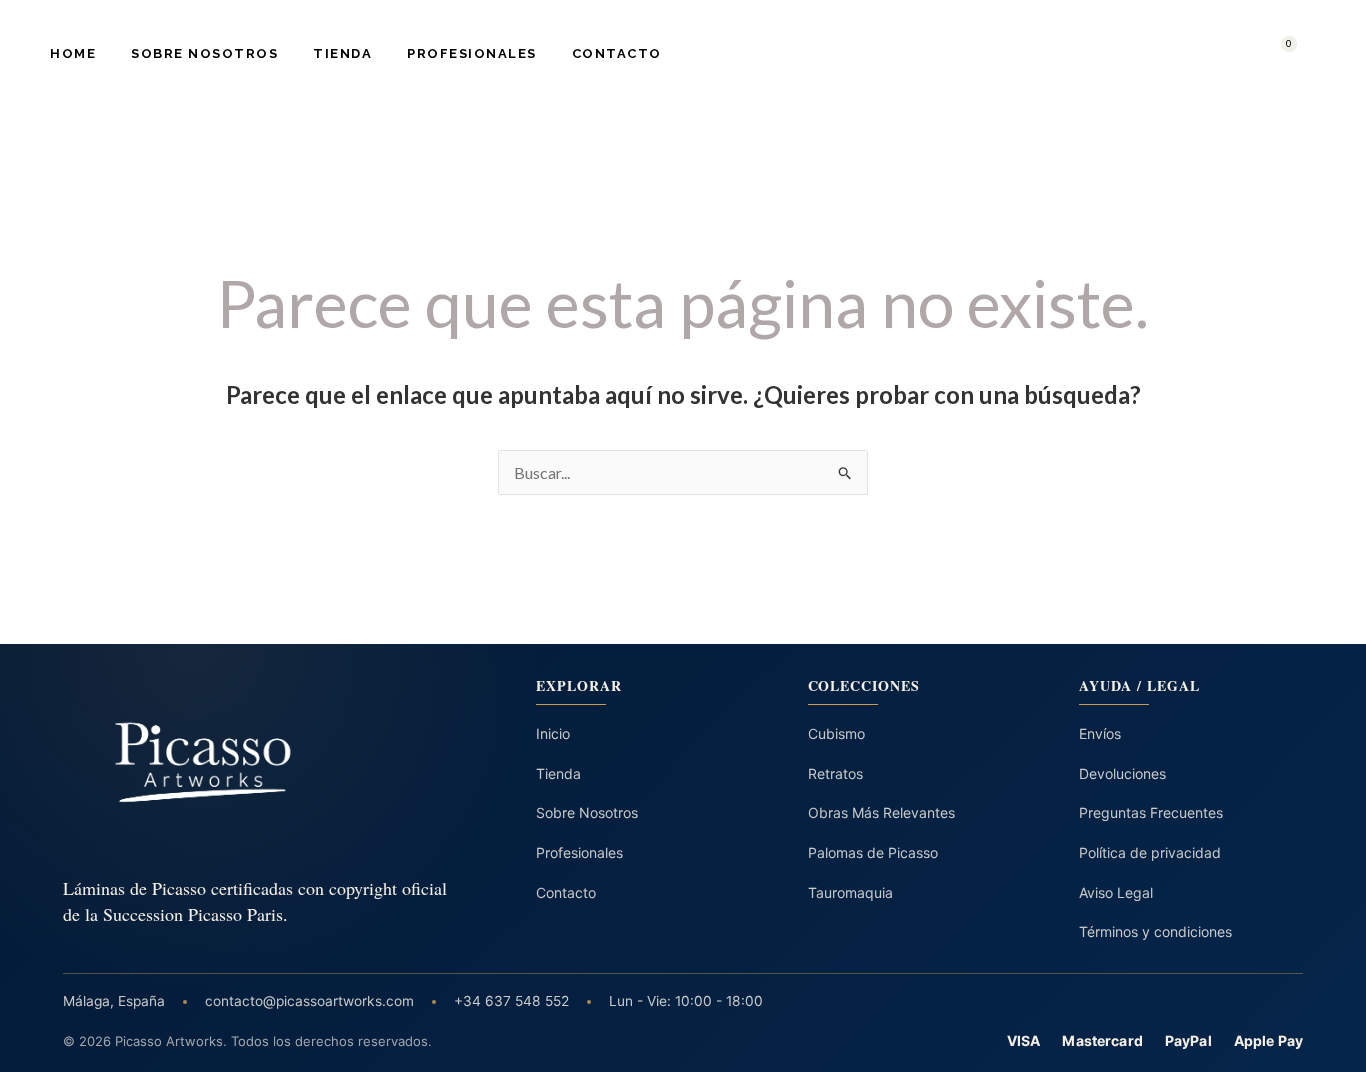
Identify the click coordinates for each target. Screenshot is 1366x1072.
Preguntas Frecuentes (1151, 812)
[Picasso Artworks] (258, 762)
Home (73, 53)
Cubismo (836, 733)
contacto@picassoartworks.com (309, 1001)
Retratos (835, 773)
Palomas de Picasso (873, 852)
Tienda (342, 53)
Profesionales (472, 53)
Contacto (617, 53)
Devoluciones (1122, 773)
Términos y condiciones (1155, 931)
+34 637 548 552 (511, 1001)
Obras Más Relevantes (881, 812)
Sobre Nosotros (204, 53)
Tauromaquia (850, 892)
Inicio (553, 733)
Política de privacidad (1150, 852)
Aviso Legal (1116, 892)
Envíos (1100, 733)
